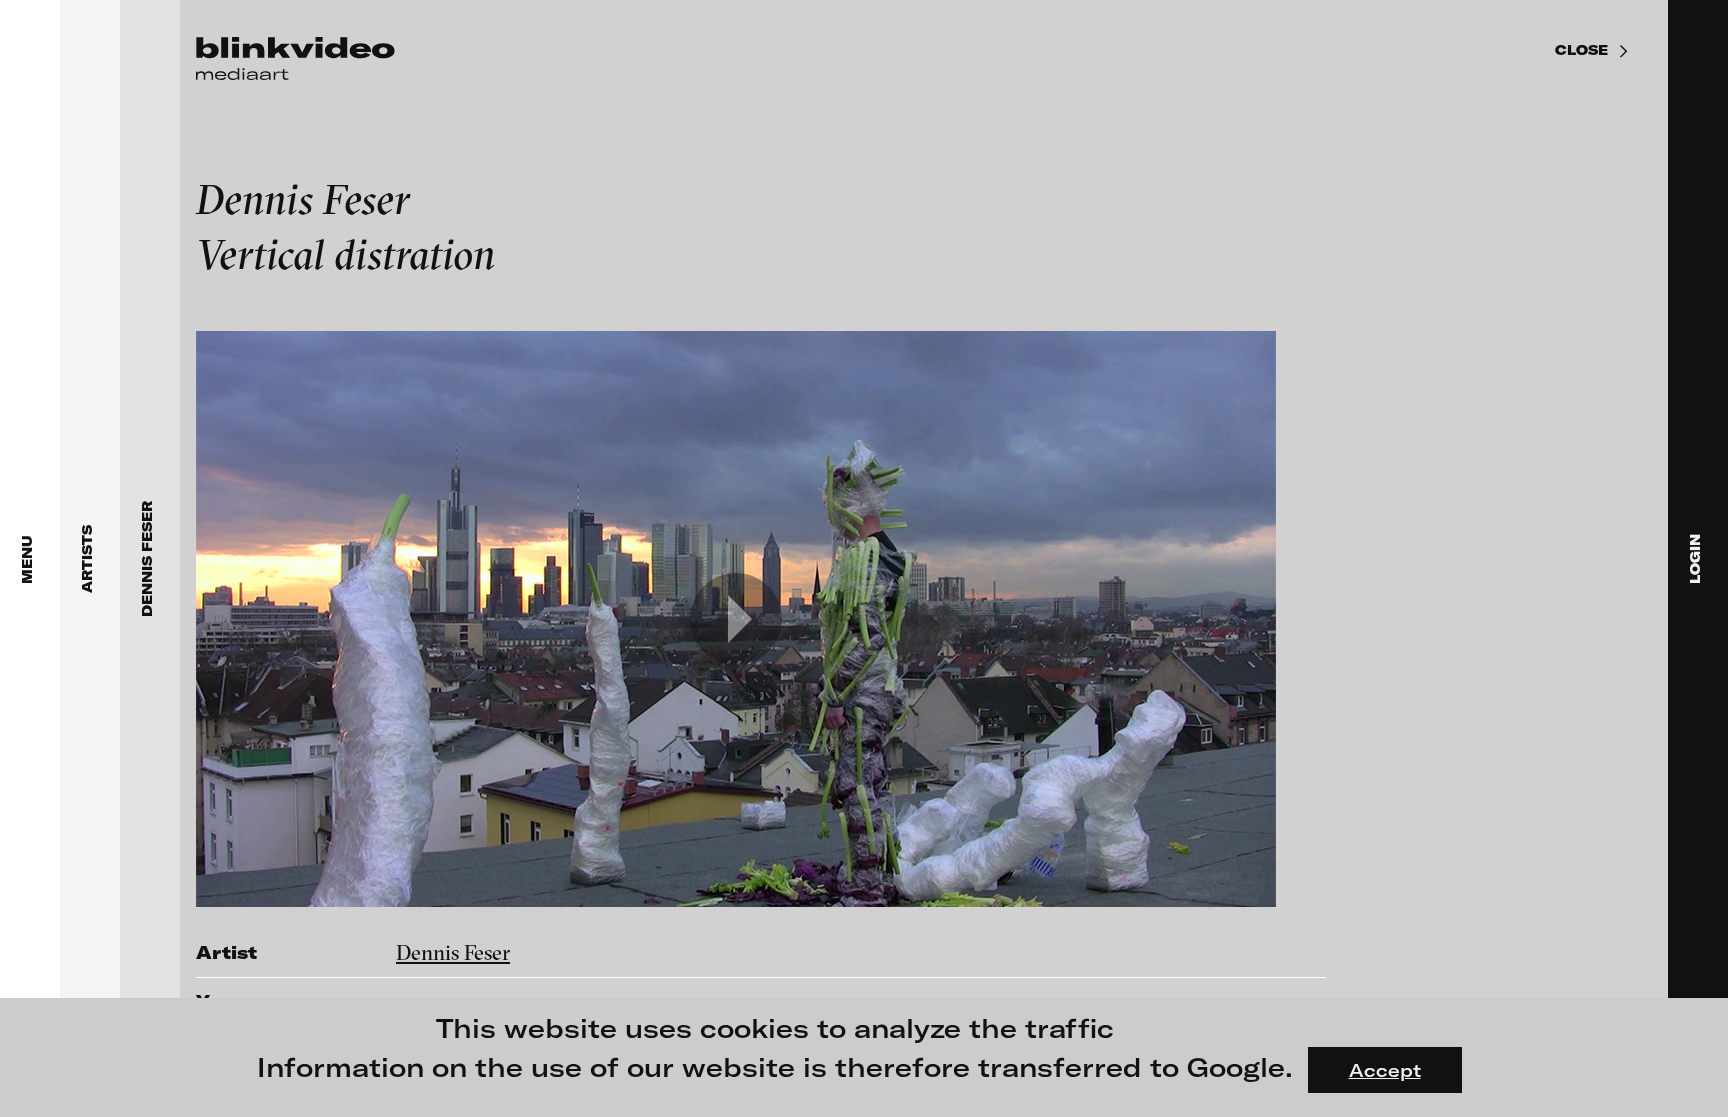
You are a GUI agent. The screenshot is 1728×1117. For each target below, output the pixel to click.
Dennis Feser (453, 952)
